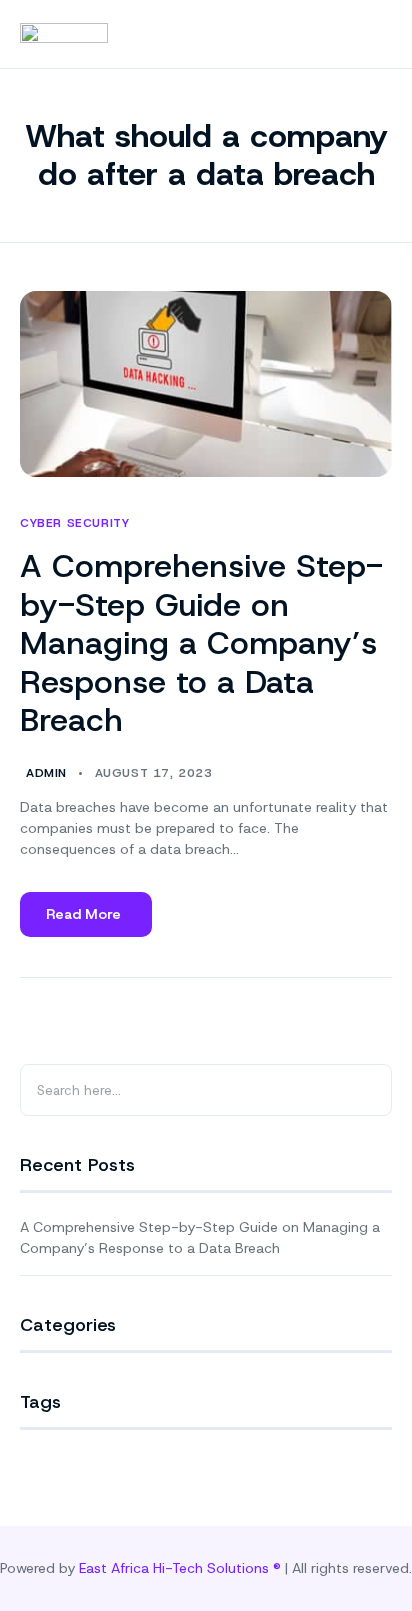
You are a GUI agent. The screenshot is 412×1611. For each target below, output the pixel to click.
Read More (98, 921)
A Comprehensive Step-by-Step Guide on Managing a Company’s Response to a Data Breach (201, 643)
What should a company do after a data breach (206, 155)
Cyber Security (74, 523)
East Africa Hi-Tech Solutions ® (180, 1568)
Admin (46, 773)
